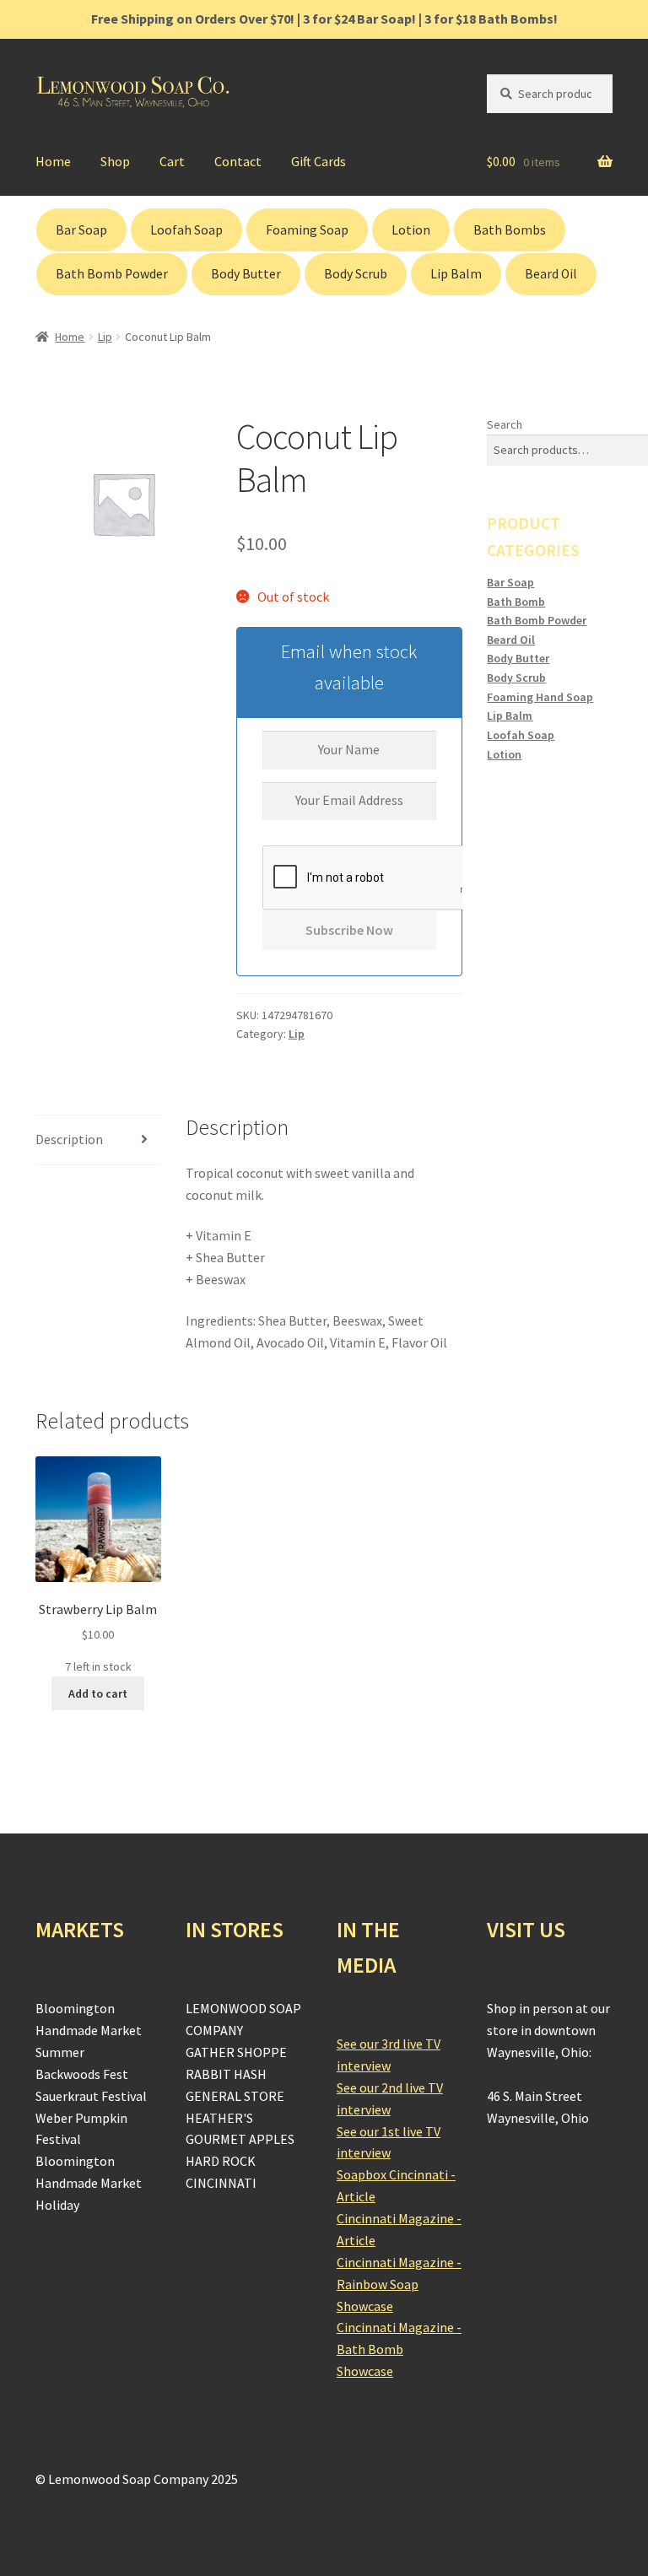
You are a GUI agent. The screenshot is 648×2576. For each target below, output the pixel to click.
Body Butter (246, 274)
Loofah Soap (186, 230)
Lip (105, 337)
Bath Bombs (510, 230)
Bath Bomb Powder (112, 274)
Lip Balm (456, 274)
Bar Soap (81, 230)
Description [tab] (69, 1139)
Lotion (411, 230)
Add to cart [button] (98, 1693)
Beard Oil (551, 274)
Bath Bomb (516, 602)
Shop (115, 161)
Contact (238, 161)
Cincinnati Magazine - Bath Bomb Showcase (399, 2349)
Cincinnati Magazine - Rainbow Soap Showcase (399, 2284)
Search (505, 424)
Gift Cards (319, 161)
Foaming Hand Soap (540, 697)
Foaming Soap (307, 230)
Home (53, 161)
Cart (172, 161)
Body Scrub (356, 274)
